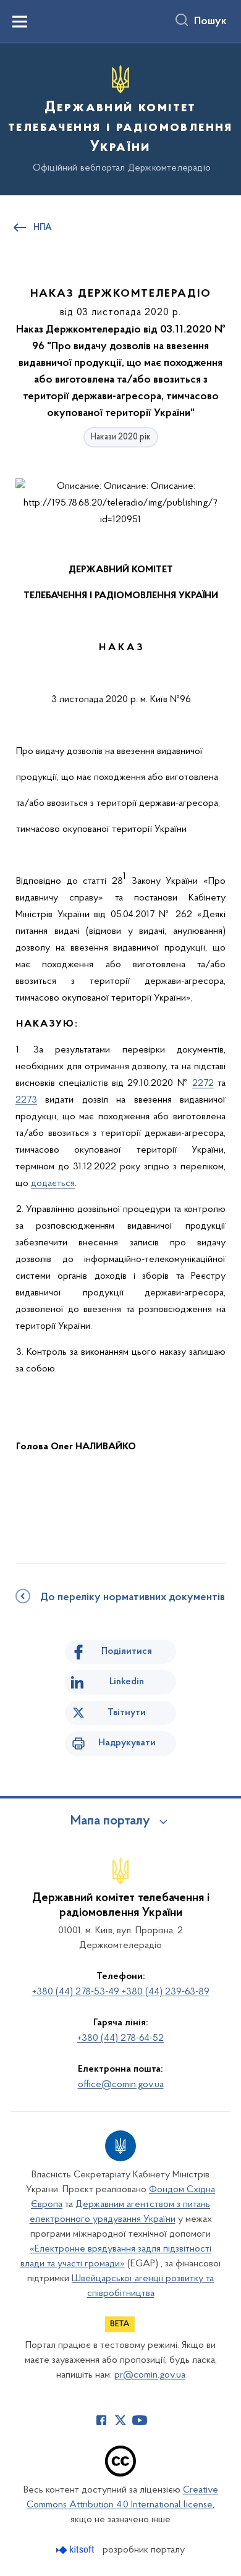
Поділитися (127, 1651)
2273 (26, 1100)
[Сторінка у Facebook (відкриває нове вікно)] (101, 2420)
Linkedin (127, 1682)
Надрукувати (127, 1743)
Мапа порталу (110, 1821)
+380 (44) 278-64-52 (120, 2038)
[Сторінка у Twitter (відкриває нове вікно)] (120, 2420)
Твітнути (127, 1713)
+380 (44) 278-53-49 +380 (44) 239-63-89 (121, 1992)
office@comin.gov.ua (121, 2085)
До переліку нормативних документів (133, 1598)
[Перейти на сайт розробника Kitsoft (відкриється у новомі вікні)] (76, 2550)
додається (53, 1184)
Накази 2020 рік (121, 437)
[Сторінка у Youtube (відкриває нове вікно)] (140, 2420)
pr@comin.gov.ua (150, 2375)
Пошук (210, 22)
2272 (203, 1083)
